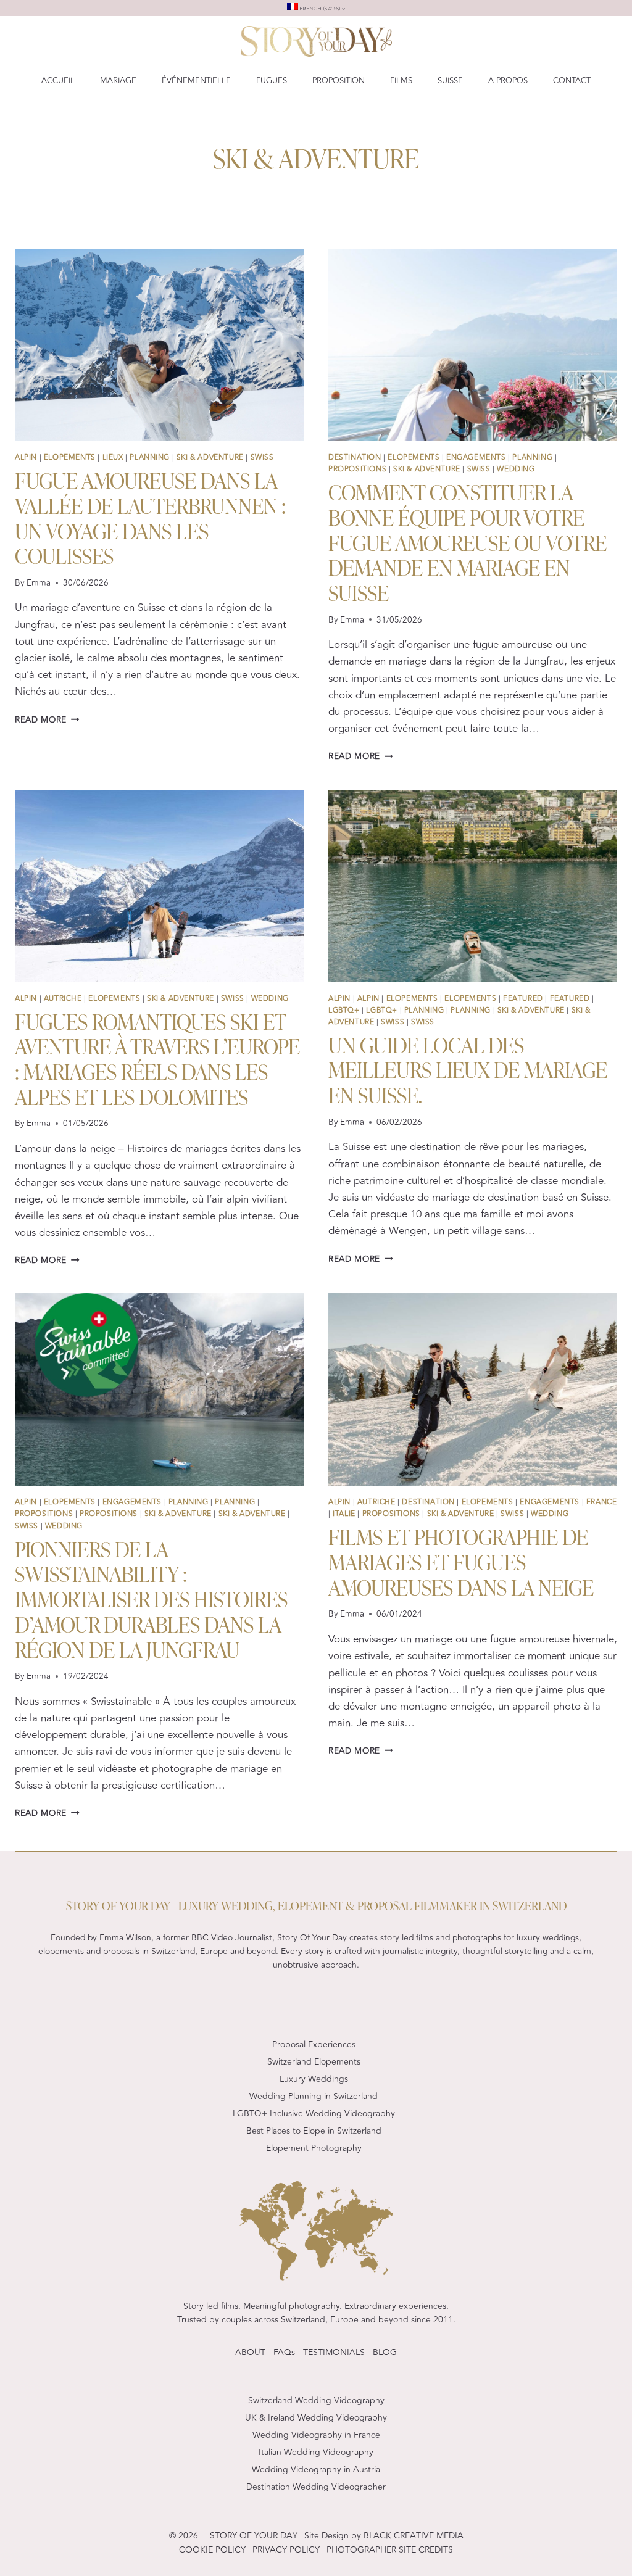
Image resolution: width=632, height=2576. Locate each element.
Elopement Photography (314, 2148)
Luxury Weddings (314, 2079)
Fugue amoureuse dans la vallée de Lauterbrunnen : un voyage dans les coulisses (150, 517)
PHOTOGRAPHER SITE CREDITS (390, 2550)
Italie (344, 1514)
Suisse (450, 81)
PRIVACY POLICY (285, 2550)
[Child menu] (316, 8)
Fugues (272, 81)
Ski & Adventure (210, 457)
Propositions (357, 469)
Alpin (26, 457)
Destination (355, 457)
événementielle (196, 81)
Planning (150, 457)
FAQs (284, 2352)
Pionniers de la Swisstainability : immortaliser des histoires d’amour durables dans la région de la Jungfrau (151, 1598)
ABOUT (250, 2352)
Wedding (516, 469)
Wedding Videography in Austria (316, 2470)
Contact (572, 81)
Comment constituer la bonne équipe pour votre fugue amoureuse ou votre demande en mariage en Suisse (468, 541)
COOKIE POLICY (212, 2550)
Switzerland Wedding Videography (316, 2400)
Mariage (118, 81)
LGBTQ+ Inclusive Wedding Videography (314, 2114)
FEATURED (523, 998)
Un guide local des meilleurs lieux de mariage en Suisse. (468, 1069)
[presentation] (159, 345)
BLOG (385, 2352)
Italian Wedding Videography (316, 2452)
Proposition (339, 81)
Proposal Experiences (314, 2044)
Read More (47, 720)
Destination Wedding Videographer (316, 2487)
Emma (39, 583)
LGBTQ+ (344, 1010)
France (602, 1502)
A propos (508, 81)
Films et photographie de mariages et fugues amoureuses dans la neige (461, 1561)
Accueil (58, 81)
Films (401, 81)
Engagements (476, 457)
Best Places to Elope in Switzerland (314, 2131)
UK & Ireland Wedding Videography (316, 2418)
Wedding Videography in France (316, 2435)
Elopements (70, 457)
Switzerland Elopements (314, 2062)
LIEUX (113, 457)
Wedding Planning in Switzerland (314, 2096)
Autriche (63, 998)
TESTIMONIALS (334, 2352)
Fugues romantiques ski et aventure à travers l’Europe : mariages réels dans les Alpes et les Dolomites (157, 1058)
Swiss (262, 457)
